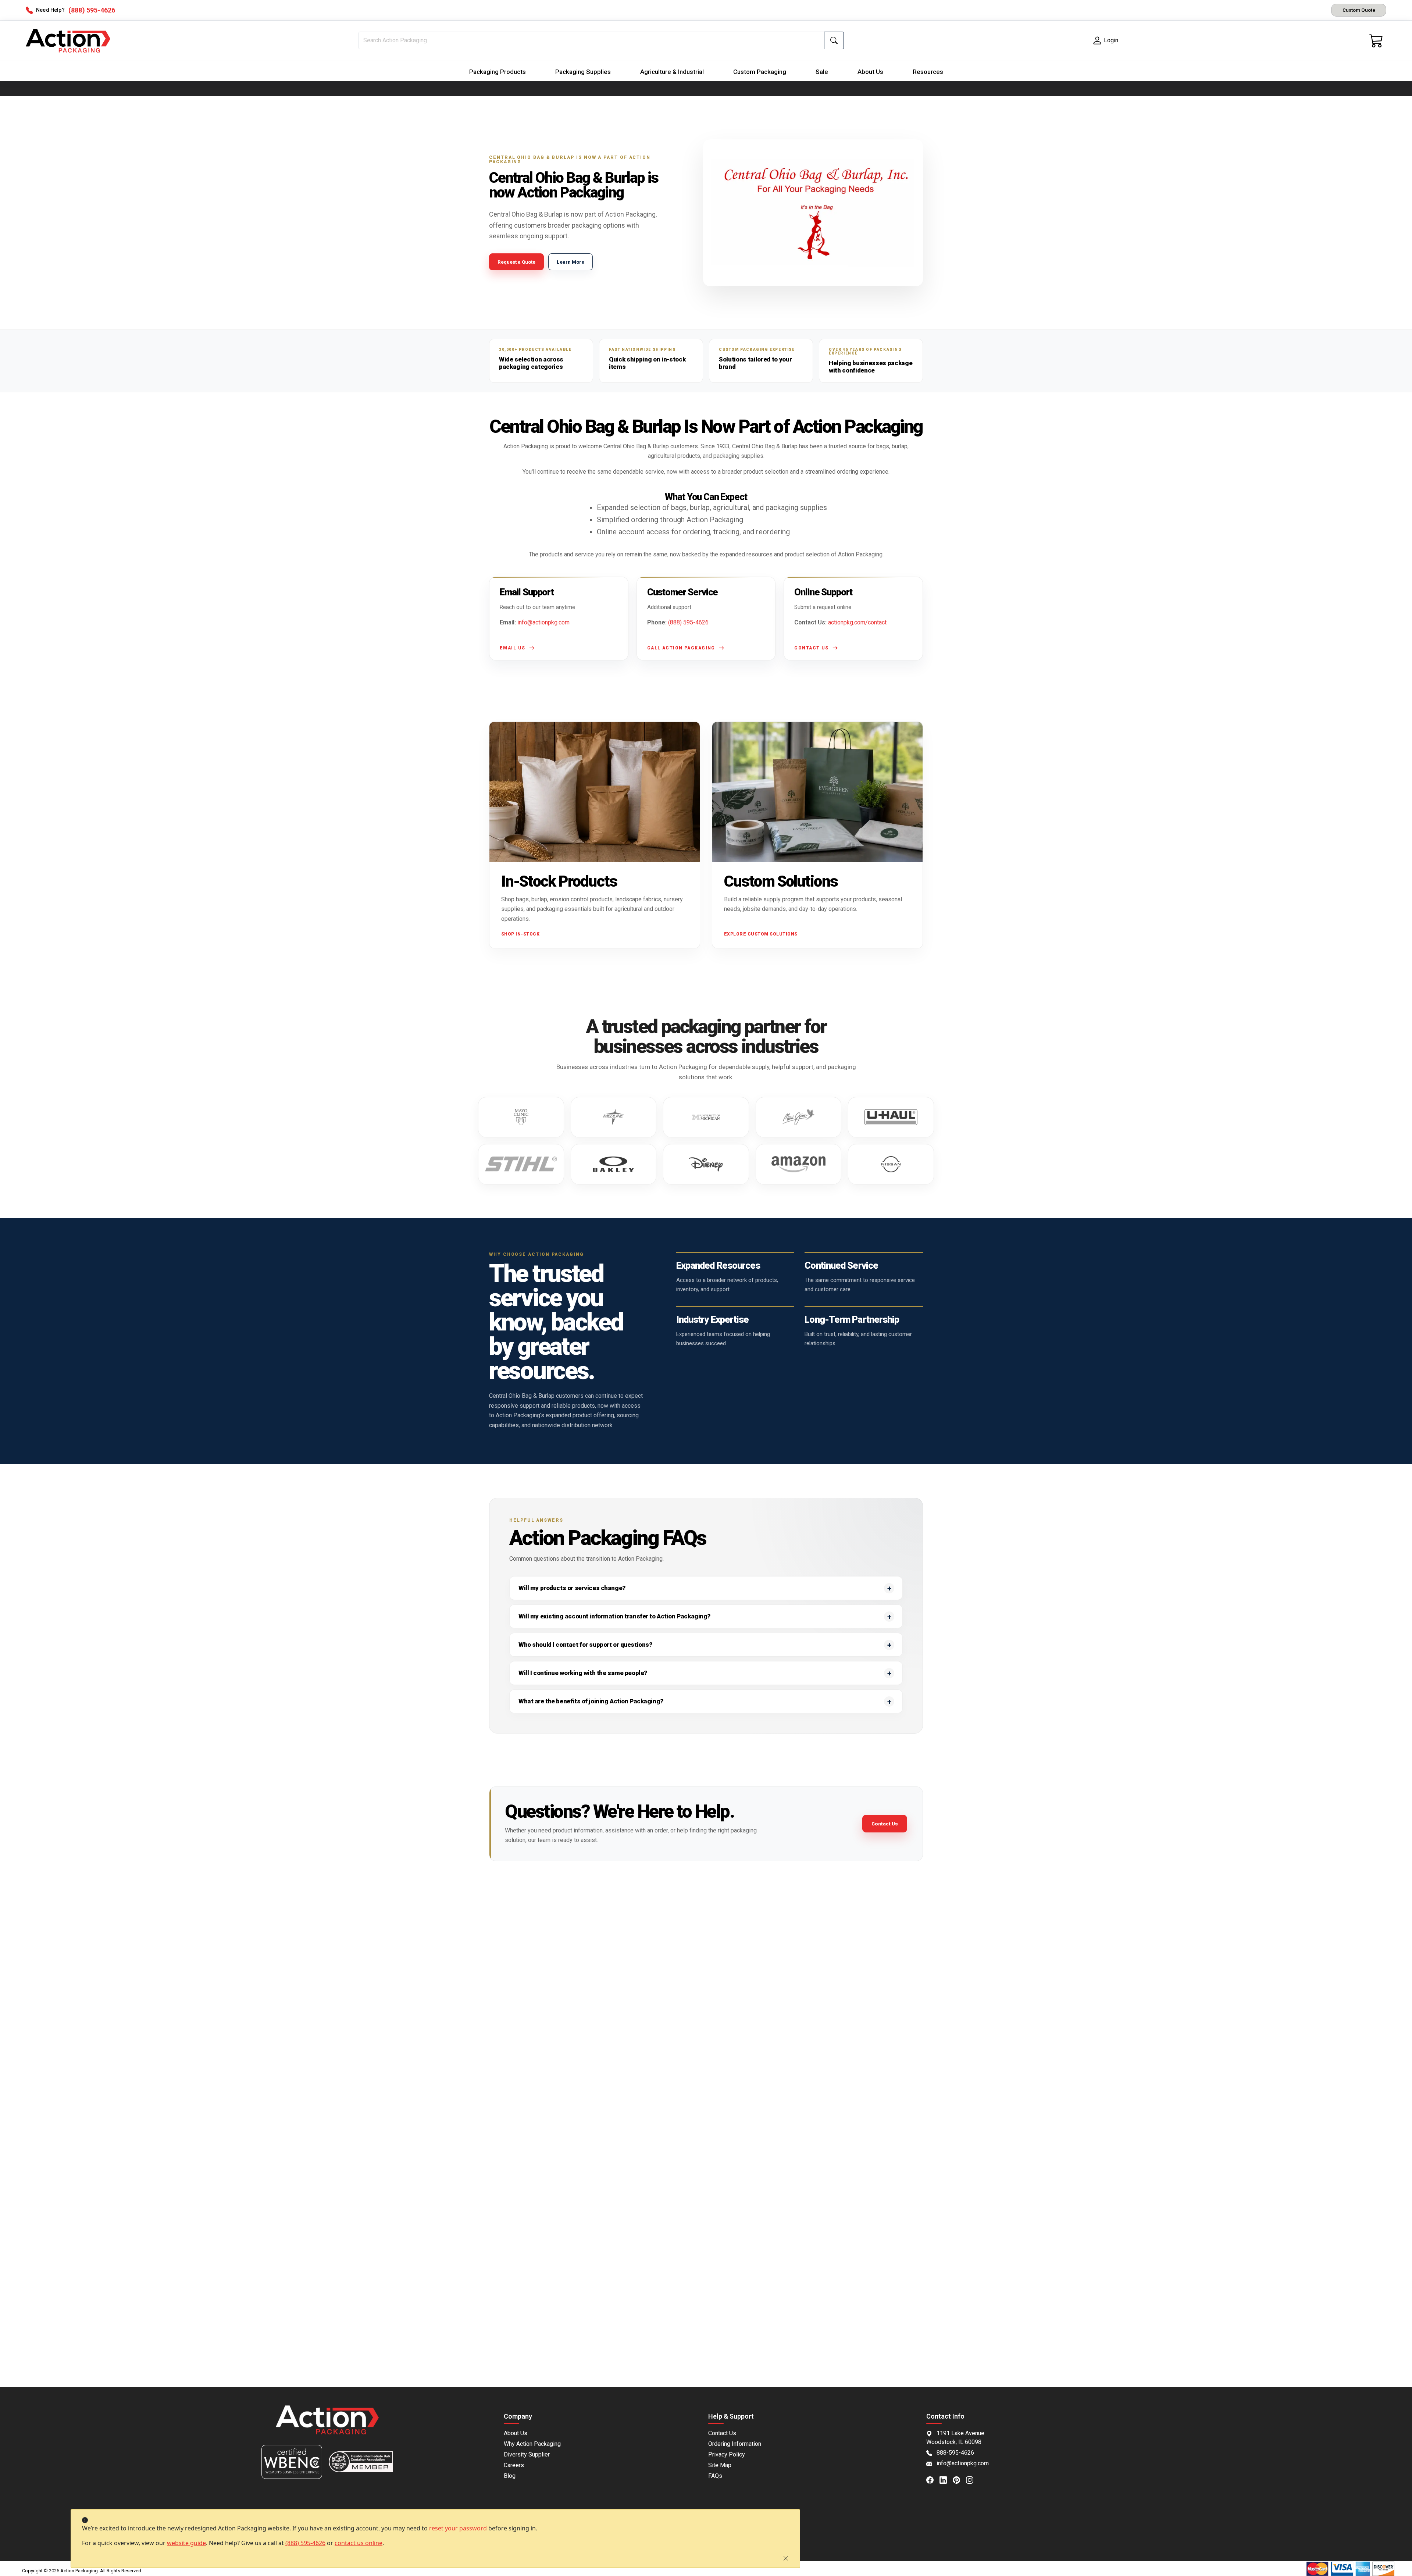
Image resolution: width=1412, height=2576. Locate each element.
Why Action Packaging (532, 2444)
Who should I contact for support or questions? (585, 1645)
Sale (822, 72)
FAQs (715, 2476)
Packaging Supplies (583, 72)
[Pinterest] (959, 2479)
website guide (186, 2543)
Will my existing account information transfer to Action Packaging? (614, 1616)
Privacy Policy (727, 2454)
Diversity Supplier (527, 2454)
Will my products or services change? (572, 1588)
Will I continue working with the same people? (583, 1673)
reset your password (458, 2528)
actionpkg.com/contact (857, 622)
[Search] (834, 40)
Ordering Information (735, 2444)
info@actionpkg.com (543, 622)
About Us (870, 72)
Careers (514, 2465)
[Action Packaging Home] (327, 2425)
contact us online (359, 2543)
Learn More (570, 262)
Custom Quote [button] (1359, 10)
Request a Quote (516, 262)
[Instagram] (973, 2479)
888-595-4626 (955, 2453)
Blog (510, 2476)
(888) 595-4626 (305, 2543)
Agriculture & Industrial (672, 72)
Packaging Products (498, 72)
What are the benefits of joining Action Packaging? (591, 1701)
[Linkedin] (946, 2479)
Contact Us (885, 1824)
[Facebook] (933, 2479)
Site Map (720, 2465)
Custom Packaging (760, 72)
